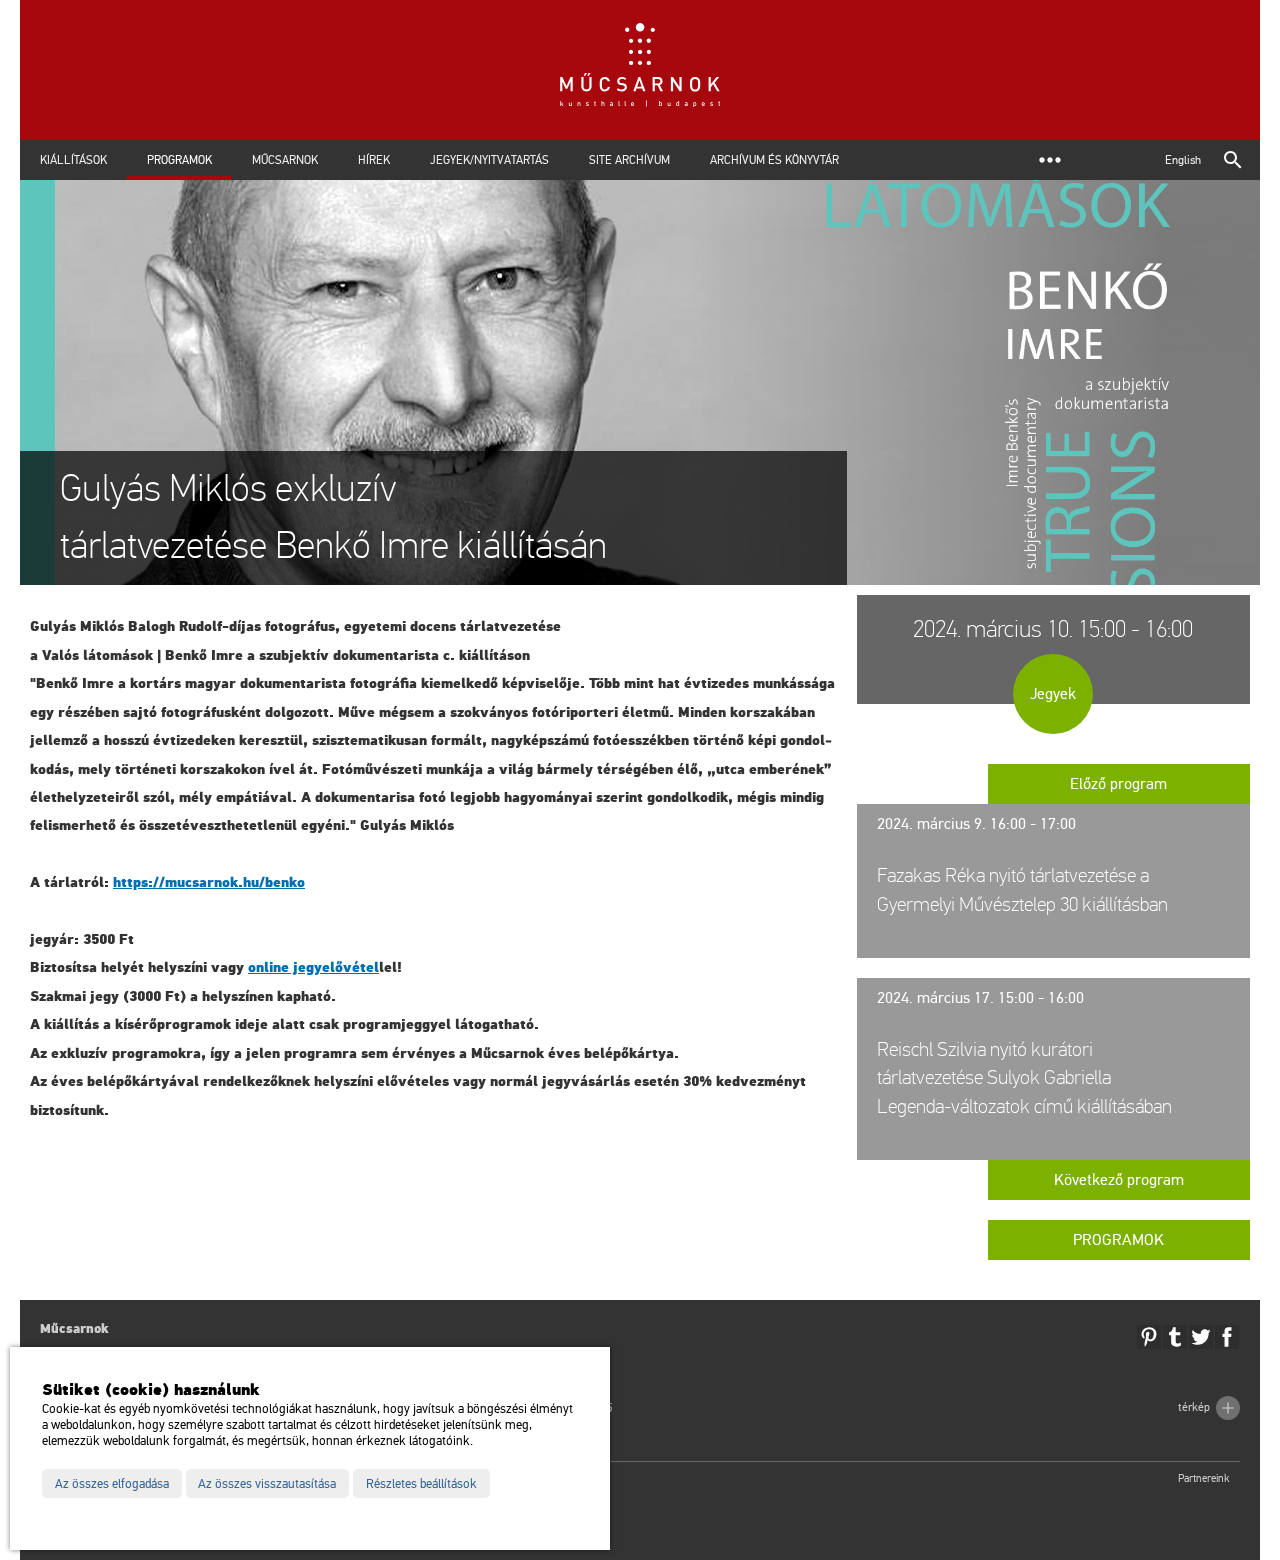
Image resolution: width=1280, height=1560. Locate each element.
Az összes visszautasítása (267, 1484)
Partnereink (1204, 1478)
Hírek (374, 160)
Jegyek (1053, 694)
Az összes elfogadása (112, 1484)
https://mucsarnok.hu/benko (209, 882)
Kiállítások (73, 160)
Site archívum (629, 160)
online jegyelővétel (313, 967)
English (1183, 160)
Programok (179, 160)
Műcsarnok (285, 160)
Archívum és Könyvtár (774, 160)
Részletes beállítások (421, 1484)
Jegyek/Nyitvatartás (489, 160)
